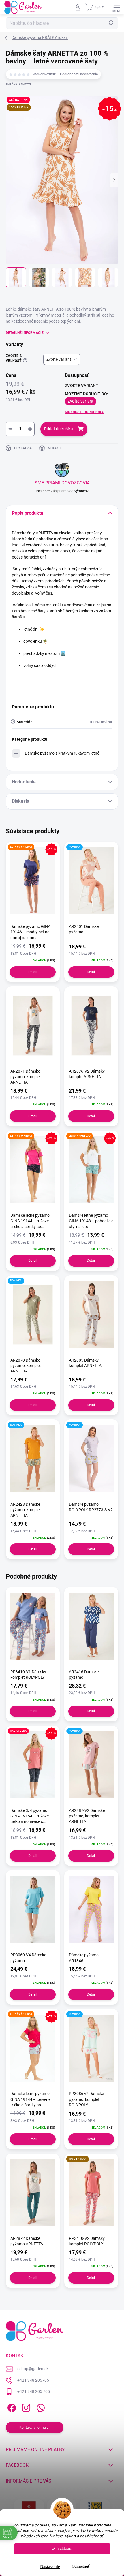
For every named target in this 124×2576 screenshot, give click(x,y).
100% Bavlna (100, 722)
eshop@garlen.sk (33, 2369)
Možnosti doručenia (84, 412)
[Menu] (117, 7)
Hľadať (111, 23)
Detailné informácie (25, 333)
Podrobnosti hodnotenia (79, 74)
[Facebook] (11, 2407)
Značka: (19, 84)
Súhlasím (65, 2548)
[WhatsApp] (40, 2407)
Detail (33, 972)
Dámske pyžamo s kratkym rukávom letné (62, 753)
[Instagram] (25, 2407)
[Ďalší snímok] (114, 180)
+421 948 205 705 (34, 2391)
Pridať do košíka (59, 429)
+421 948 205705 (33, 2380)
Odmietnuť (81, 2566)
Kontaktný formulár (35, 2428)
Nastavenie (50, 2566)
